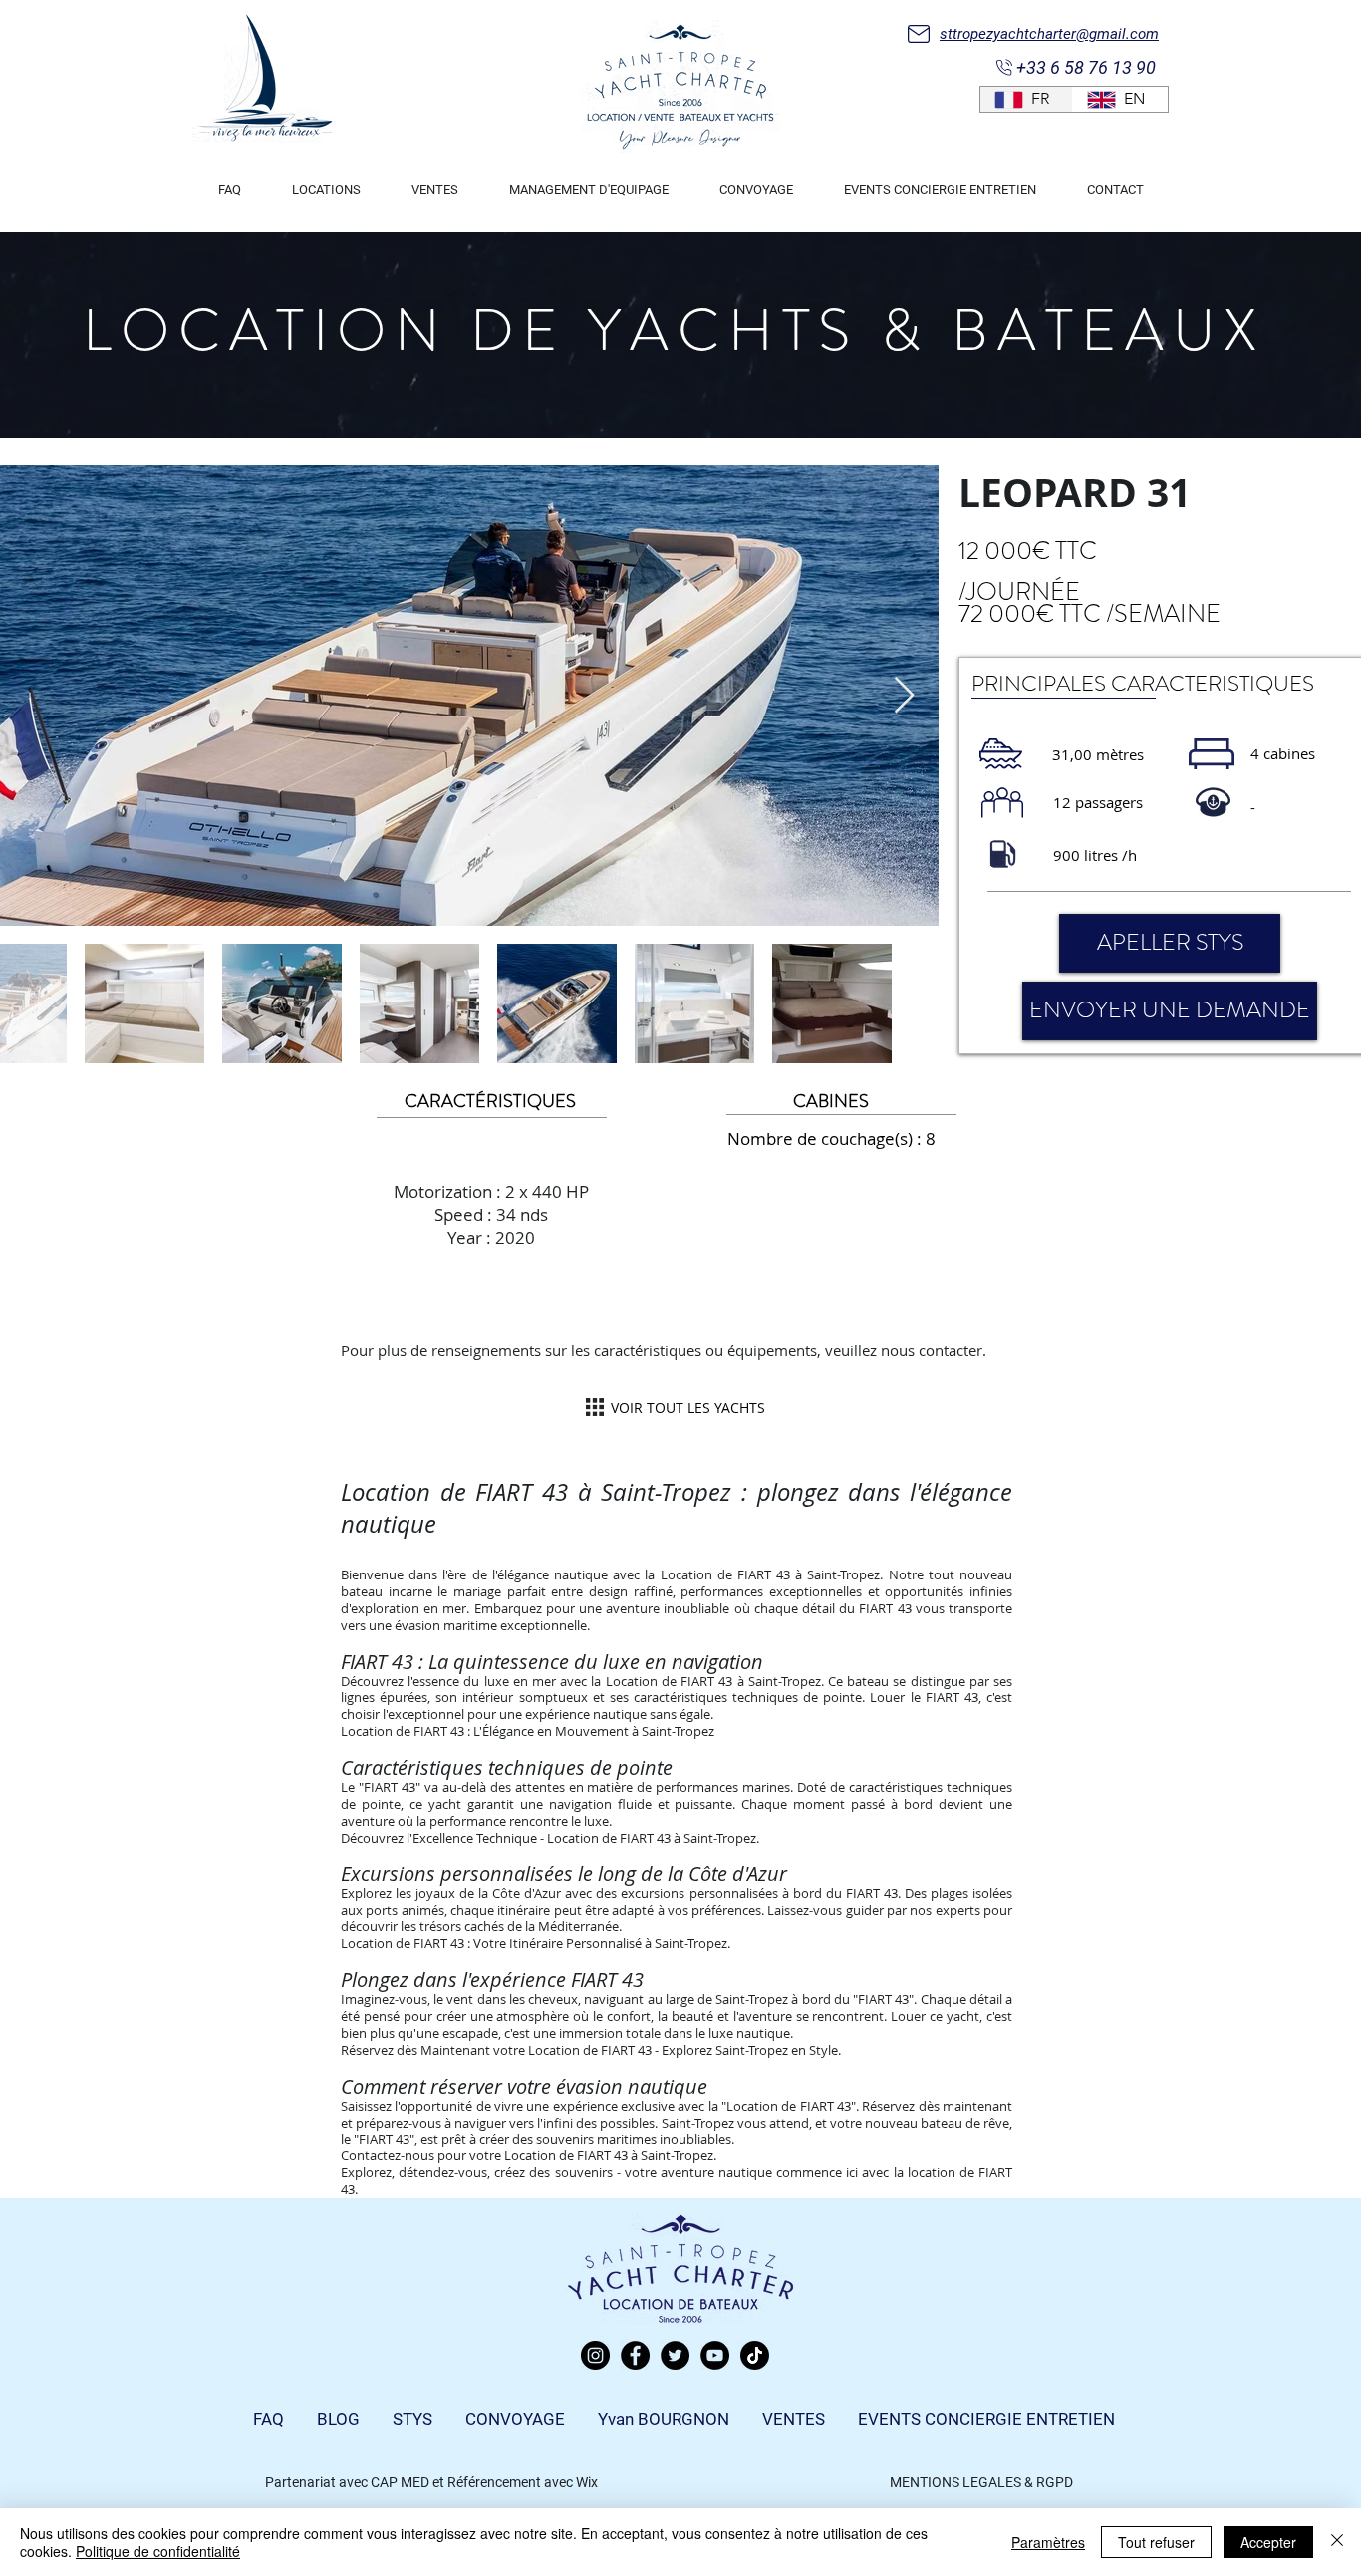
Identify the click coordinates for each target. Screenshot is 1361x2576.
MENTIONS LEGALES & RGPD (981, 2482)
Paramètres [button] (1048, 2542)
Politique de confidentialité (158, 2551)
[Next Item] (904, 696)
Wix (587, 2482)
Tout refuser (1156, 2542)
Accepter (1268, 2542)
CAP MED (400, 2482)
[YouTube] (715, 2355)
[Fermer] (1337, 2542)
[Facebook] (635, 2355)
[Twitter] (675, 2355)
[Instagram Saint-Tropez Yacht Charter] (595, 2355)
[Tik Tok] (755, 2355)
